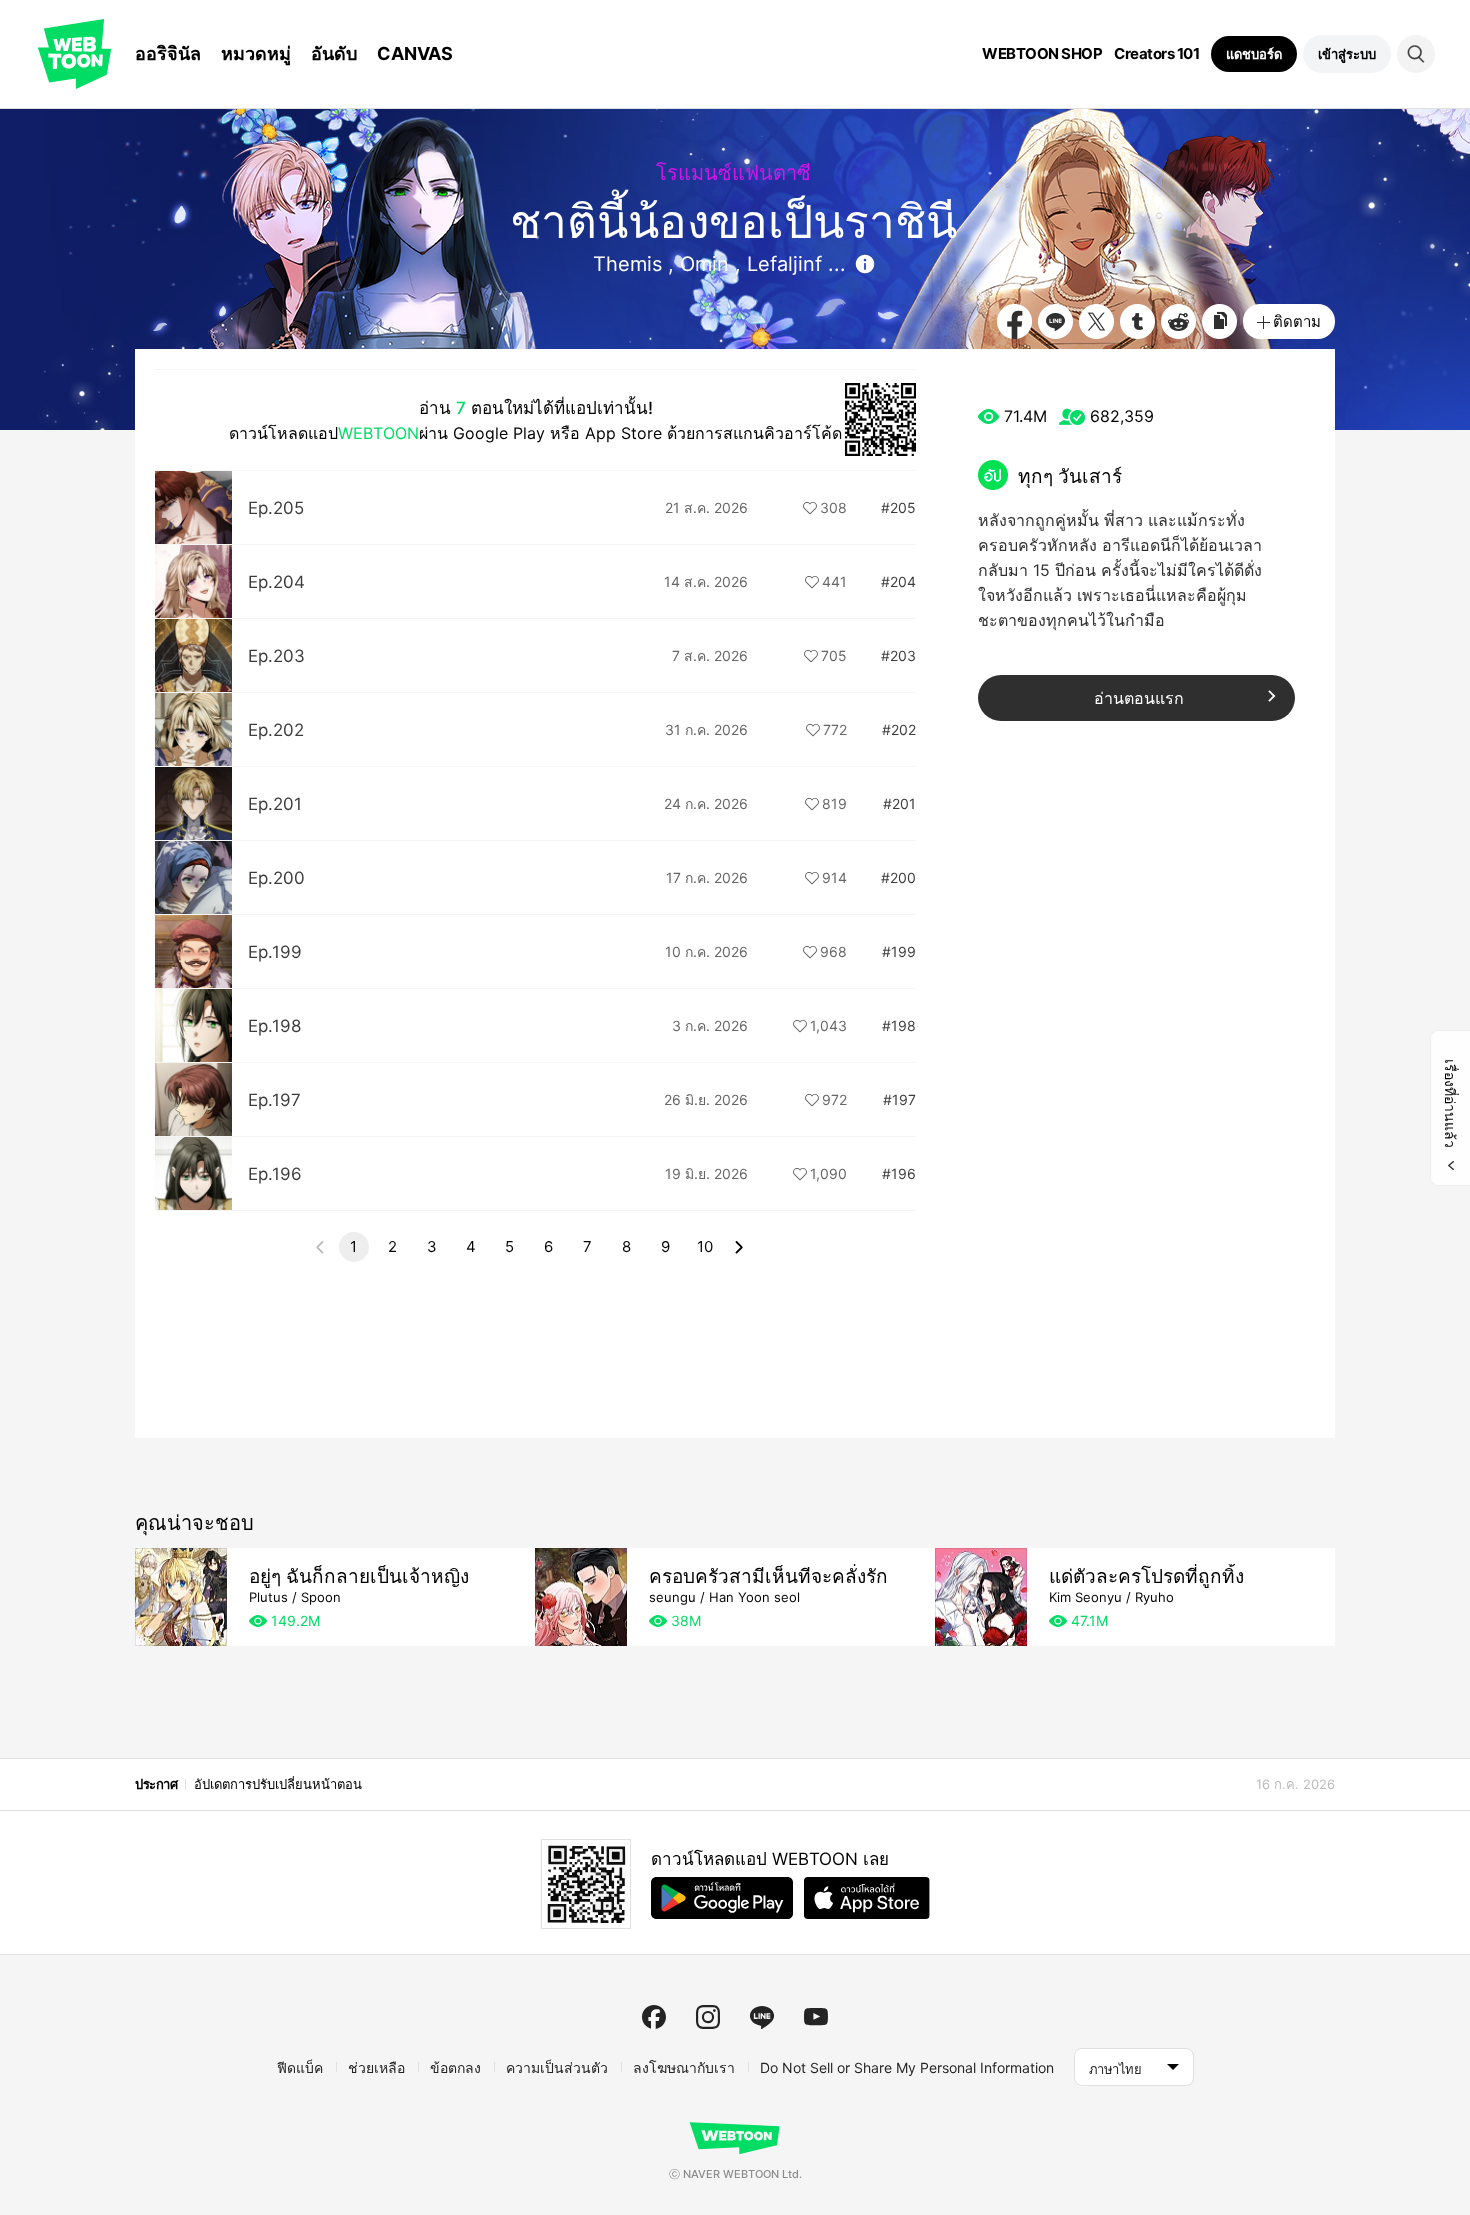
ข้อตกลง (455, 2067)
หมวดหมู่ (256, 53)
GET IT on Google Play (722, 1898)
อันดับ (334, 53)
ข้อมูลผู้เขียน (865, 264)
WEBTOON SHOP (1042, 54)
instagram (708, 2017)
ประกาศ (156, 1784)
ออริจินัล (168, 53)
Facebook (1014, 321)
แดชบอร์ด (1254, 54)
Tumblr (1137, 321)
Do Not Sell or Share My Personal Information (907, 2067)
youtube (816, 2017)
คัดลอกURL (1219, 321)
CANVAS (415, 53)
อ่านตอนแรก (1139, 698)
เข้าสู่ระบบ (1347, 54)
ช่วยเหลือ (376, 2067)
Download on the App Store (867, 1898)
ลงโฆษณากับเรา (684, 2067)
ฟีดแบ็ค (300, 2067)
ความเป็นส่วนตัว (557, 2067)
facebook (654, 2017)
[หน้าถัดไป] (739, 1247)
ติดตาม (1297, 321)
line (762, 2017)
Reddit (1178, 321)
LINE (1055, 321)
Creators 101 (1156, 54)
